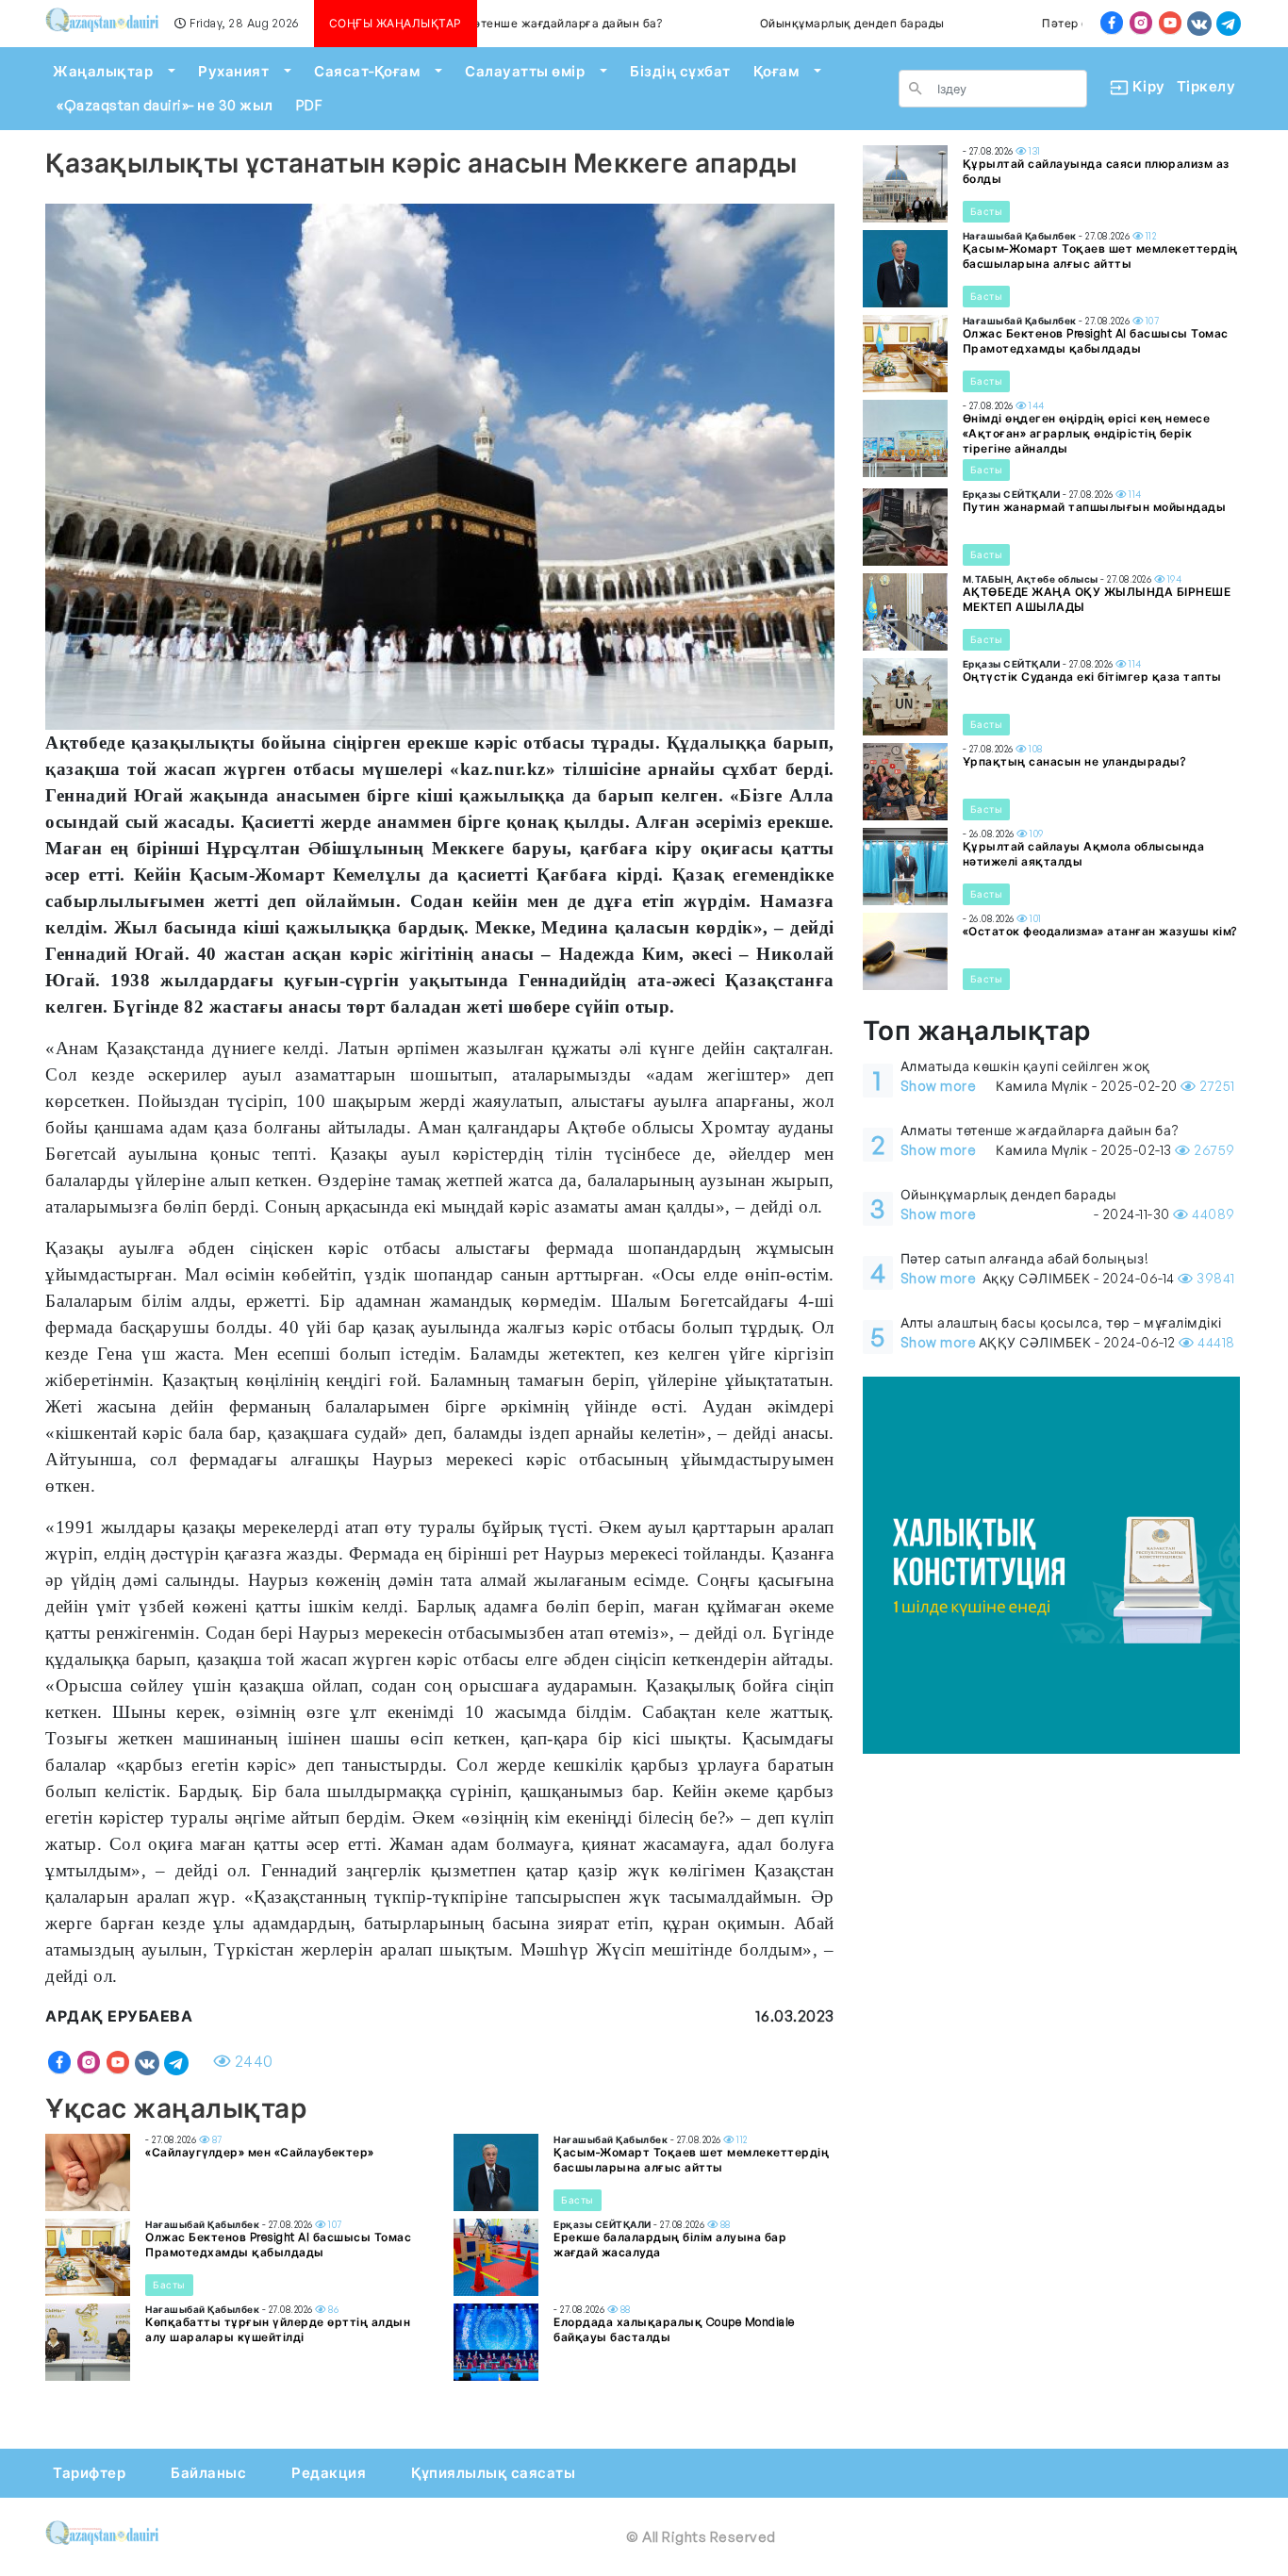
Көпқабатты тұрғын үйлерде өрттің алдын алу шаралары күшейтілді (278, 2329)
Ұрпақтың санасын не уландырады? (1074, 761)
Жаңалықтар (103, 71)
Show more (939, 1086)
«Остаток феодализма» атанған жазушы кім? (1100, 931)
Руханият (233, 71)
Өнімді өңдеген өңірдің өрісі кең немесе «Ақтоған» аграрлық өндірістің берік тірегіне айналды (1087, 433)
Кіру (1141, 86)
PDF (309, 105)
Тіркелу (1206, 86)
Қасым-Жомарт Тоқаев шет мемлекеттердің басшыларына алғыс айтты (691, 2160)
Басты (578, 2200)
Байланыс (208, 2473)
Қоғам (776, 71)
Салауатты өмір (525, 71)
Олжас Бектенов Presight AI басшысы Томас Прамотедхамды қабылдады (278, 2245)
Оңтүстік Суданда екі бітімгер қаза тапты (1092, 677)
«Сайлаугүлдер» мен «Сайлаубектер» (260, 2152)
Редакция (329, 2473)
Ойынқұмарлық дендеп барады (796, 23)
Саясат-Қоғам (367, 71)
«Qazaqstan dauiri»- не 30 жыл (165, 105)
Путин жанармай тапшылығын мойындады (1095, 507)
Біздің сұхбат (680, 71)
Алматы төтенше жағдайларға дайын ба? (485, 23)
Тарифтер (89, 2473)
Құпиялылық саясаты (493, 2473)
